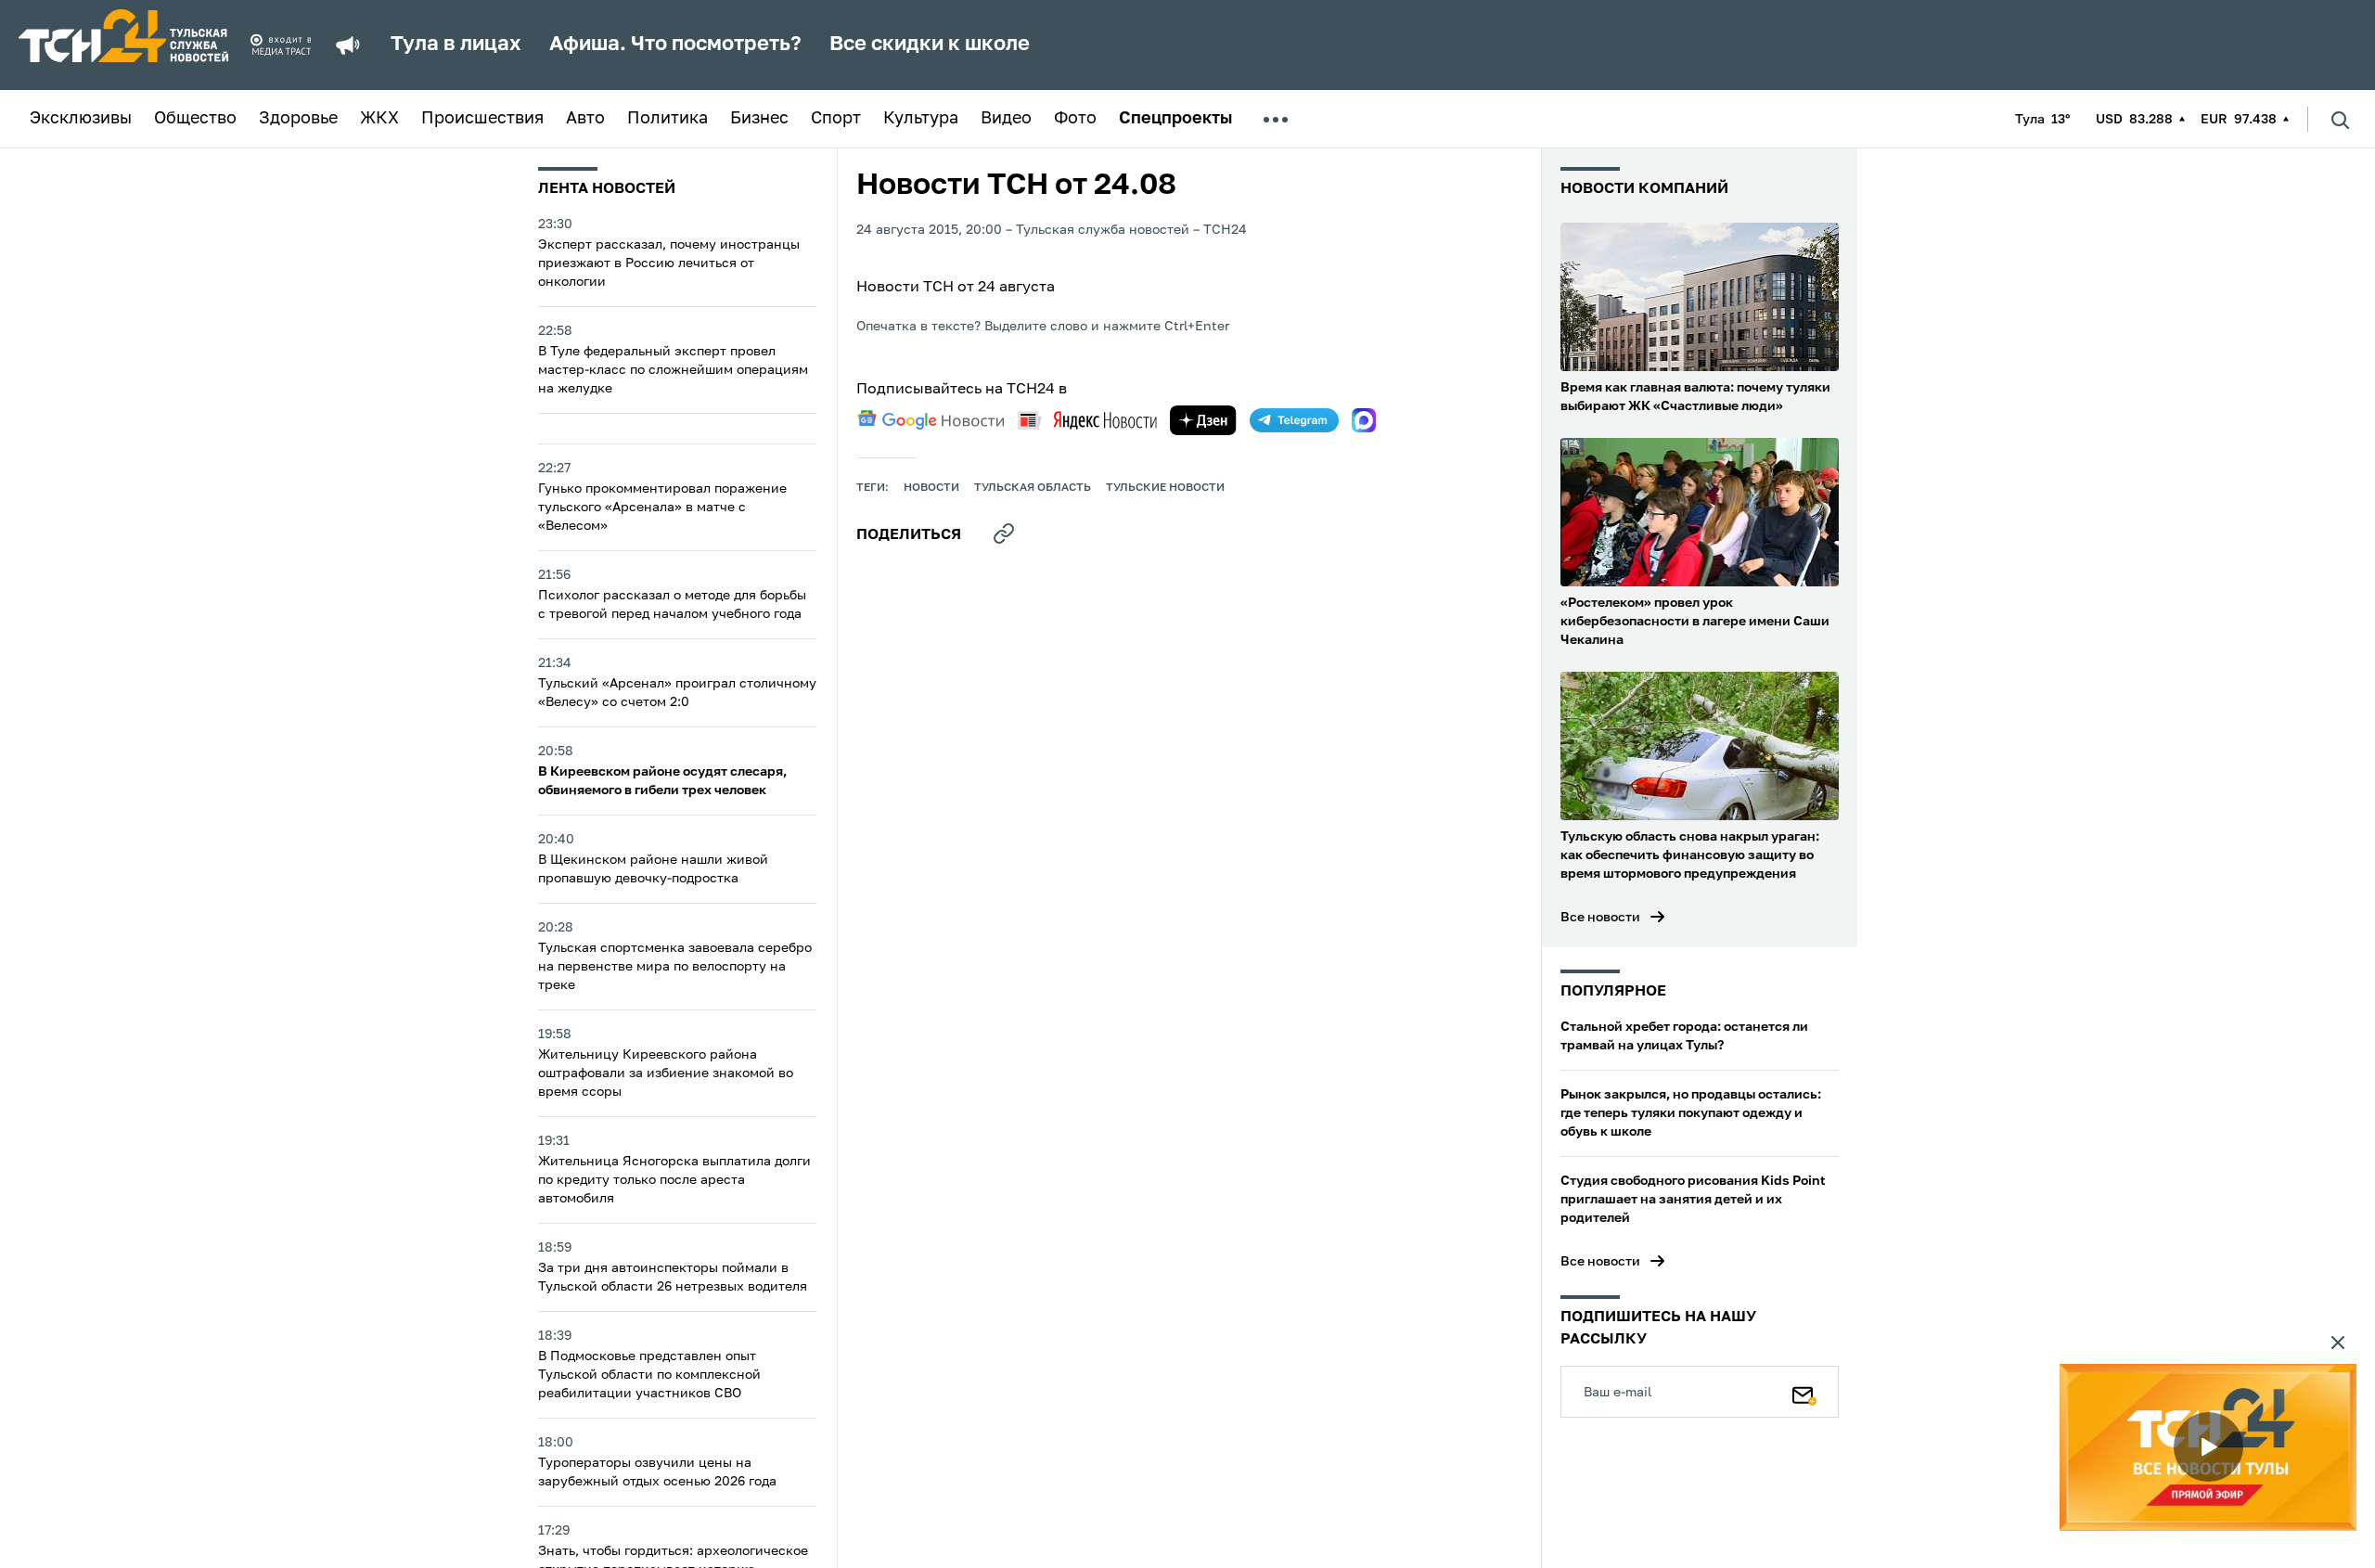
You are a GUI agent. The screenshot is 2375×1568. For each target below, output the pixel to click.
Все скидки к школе (930, 45)
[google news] (931, 420)
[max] (1364, 420)
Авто (585, 119)
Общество (195, 119)
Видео (1006, 119)
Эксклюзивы (81, 119)
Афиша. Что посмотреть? (675, 45)
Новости (931, 488)
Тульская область (1033, 488)
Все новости (1600, 918)
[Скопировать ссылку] (1004, 533)
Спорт (836, 119)
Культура (921, 119)
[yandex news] (1087, 420)
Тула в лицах (456, 45)
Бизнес (759, 119)
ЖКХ (379, 119)
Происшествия (482, 119)
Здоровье (298, 119)
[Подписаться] (1804, 1392)
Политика (668, 119)
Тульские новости (1165, 488)
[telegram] (1294, 420)
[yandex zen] (1203, 420)
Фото (1075, 119)
